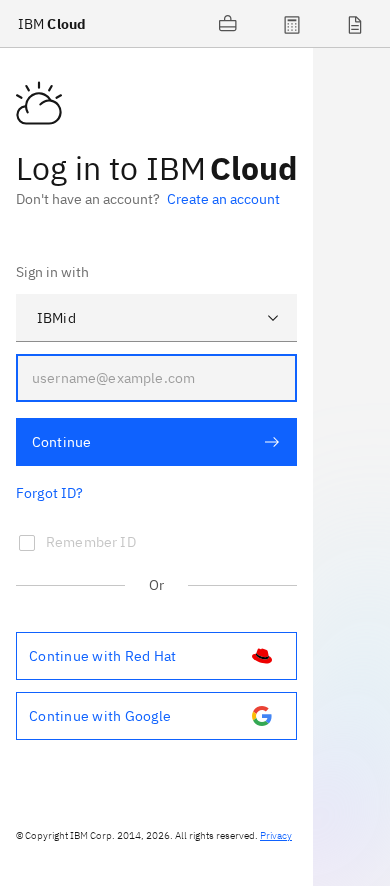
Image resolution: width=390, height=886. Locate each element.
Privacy (276, 835)
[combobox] (156, 318)
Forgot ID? (50, 493)
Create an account (223, 199)
